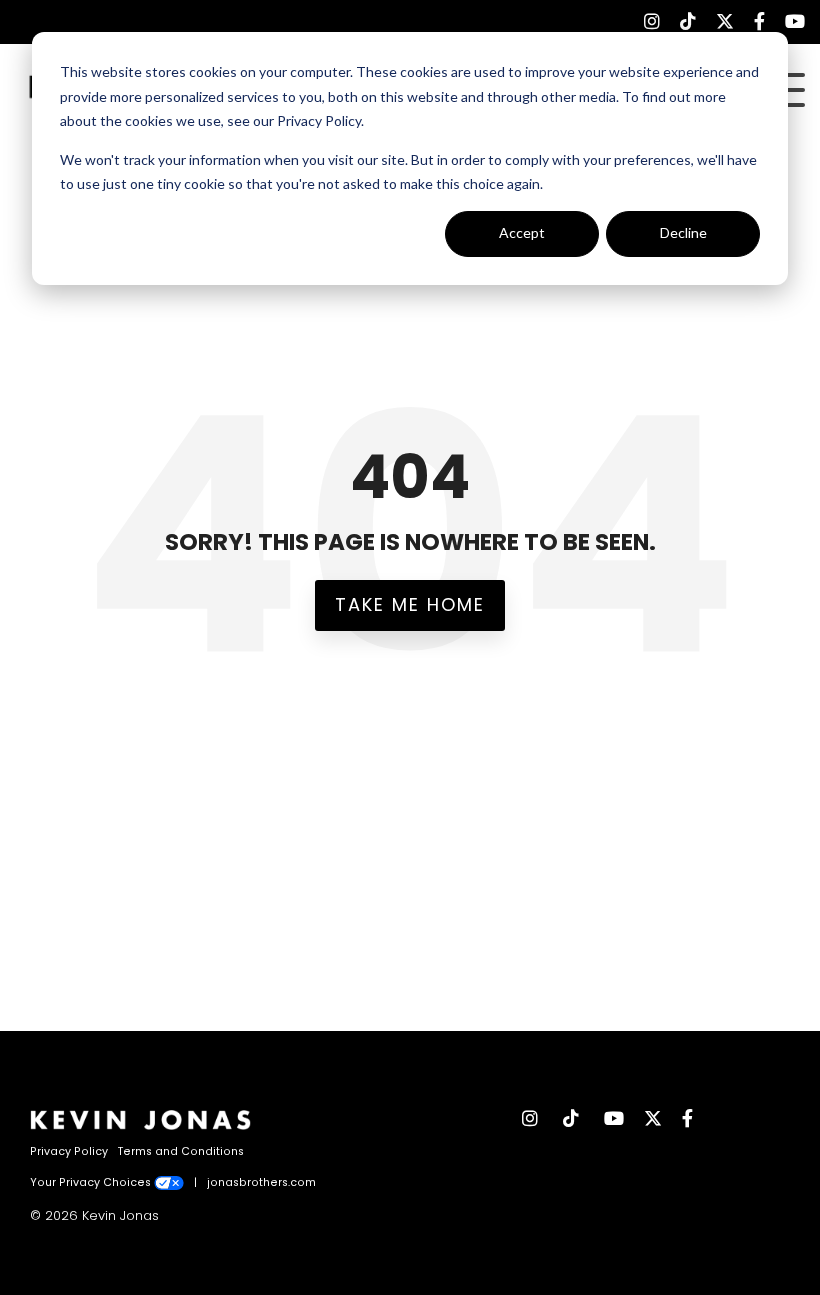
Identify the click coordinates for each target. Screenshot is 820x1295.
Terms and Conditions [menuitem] (181, 1151)
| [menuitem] (195, 1182)
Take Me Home (410, 604)
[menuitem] (642, 22)
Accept (522, 232)
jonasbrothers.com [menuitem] (261, 1182)
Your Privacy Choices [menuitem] (92, 1182)
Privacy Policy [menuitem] (69, 1151)
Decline (683, 232)
